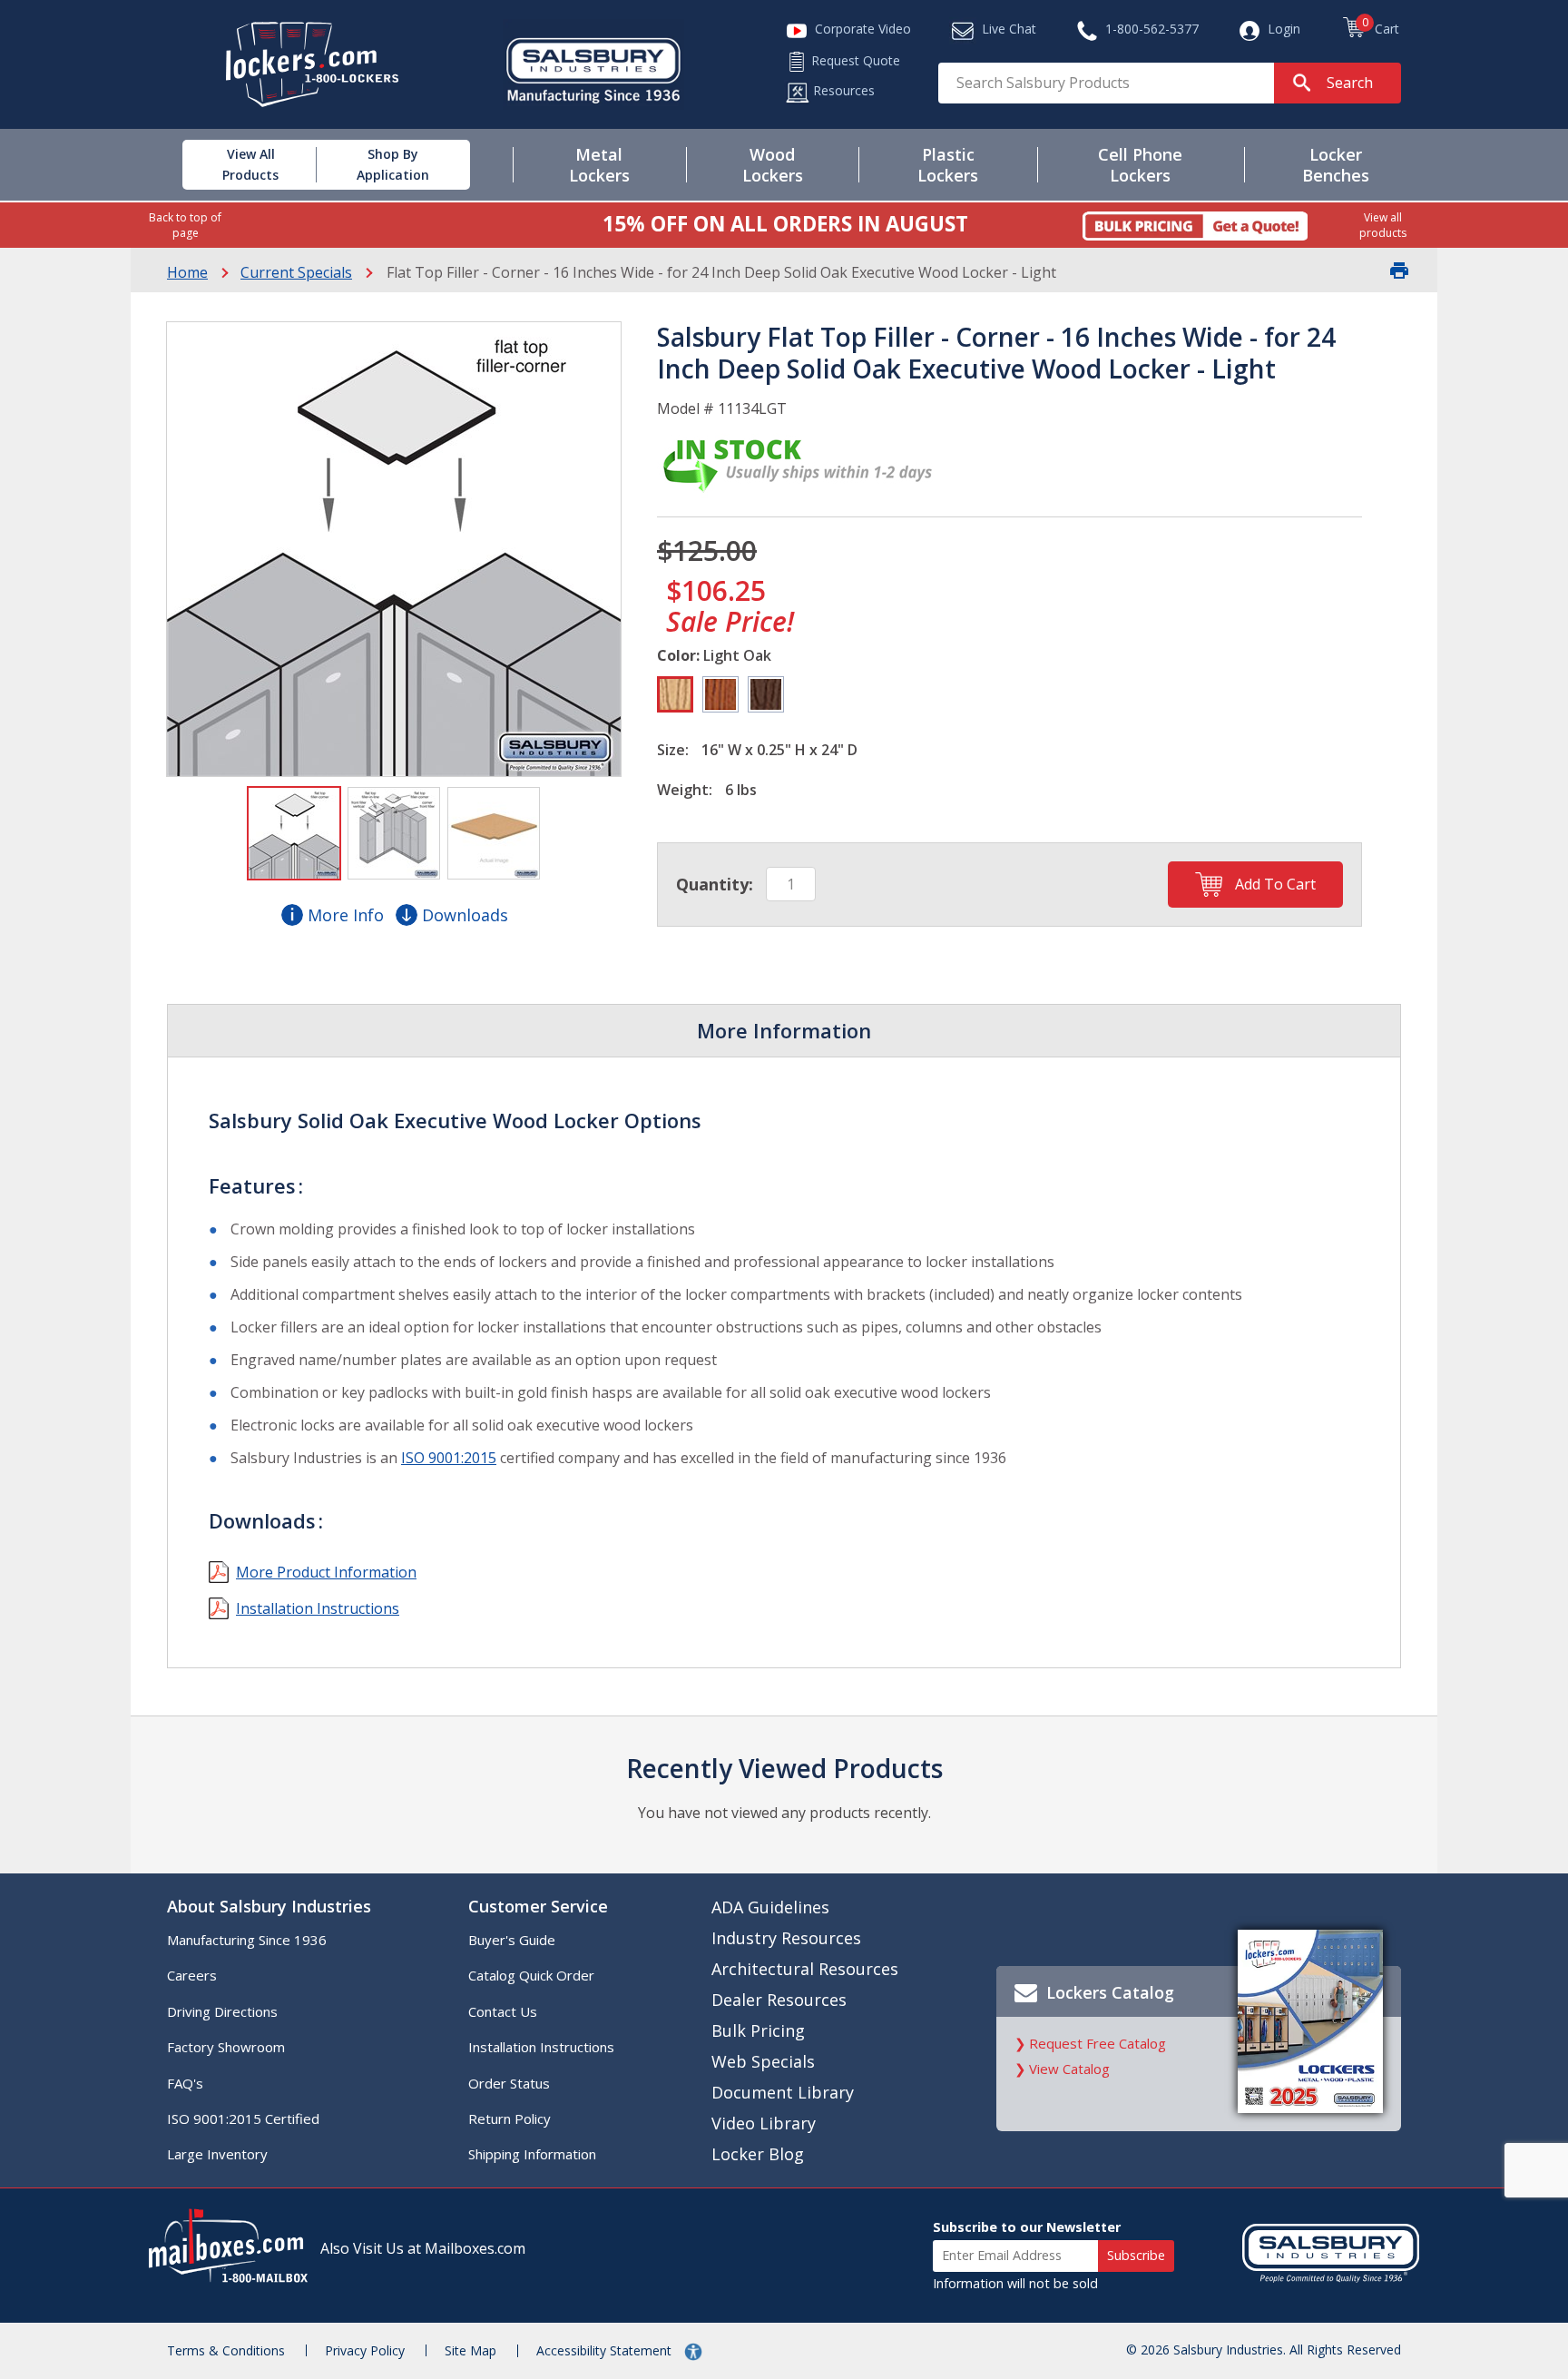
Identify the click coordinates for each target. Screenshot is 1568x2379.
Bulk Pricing (758, 2030)
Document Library (783, 2092)
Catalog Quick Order (531, 1975)
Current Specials (296, 272)
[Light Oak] (675, 694)
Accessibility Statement (606, 2350)
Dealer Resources (779, 2000)
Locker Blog (758, 2154)
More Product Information (326, 1572)
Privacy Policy (365, 2350)
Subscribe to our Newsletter (1027, 2227)
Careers (192, 1975)
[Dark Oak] (766, 694)
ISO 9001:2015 (449, 1458)
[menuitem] (230, 165)
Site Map (470, 2350)
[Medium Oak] (720, 694)
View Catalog (1069, 2069)
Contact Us (503, 2011)
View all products (1383, 225)
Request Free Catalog (1098, 2043)
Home (187, 272)
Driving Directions (222, 2011)
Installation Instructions (318, 1608)
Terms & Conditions (226, 2350)
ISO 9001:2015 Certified (243, 2118)
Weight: (685, 790)
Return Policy (510, 2118)
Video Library (764, 2123)
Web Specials (763, 2061)
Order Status (509, 2083)
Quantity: (715, 884)
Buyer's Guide (512, 1940)
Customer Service (538, 1906)
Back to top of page (185, 225)
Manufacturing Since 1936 (247, 1940)
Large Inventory (217, 2154)
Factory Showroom (226, 2047)
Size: (673, 750)
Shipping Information (532, 2154)
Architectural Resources (805, 1969)
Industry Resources (786, 1938)
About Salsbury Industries (269, 1906)
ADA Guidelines (770, 1907)
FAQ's (185, 2083)
